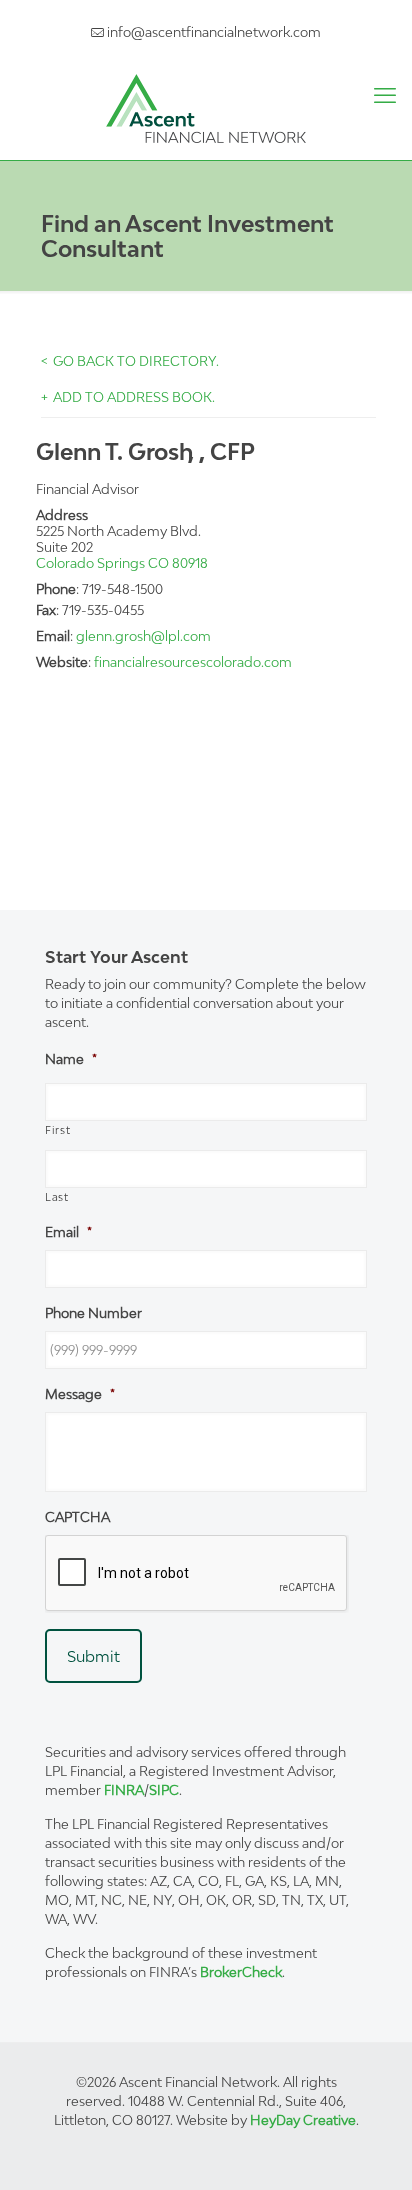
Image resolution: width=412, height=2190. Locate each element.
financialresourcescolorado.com (193, 662)
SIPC (164, 1790)
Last (57, 1197)
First (57, 1130)
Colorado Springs (90, 563)
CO (158, 563)
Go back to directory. (136, 361)
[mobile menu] (385, 95)
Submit (93, 1656)
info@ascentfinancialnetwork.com (212, 32)
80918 (190, 563)
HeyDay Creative (303, 2120)
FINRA (124, 1790)
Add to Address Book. (134, 397)
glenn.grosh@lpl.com (143, 636)
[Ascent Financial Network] (206, 107)
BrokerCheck (241, 1972)
